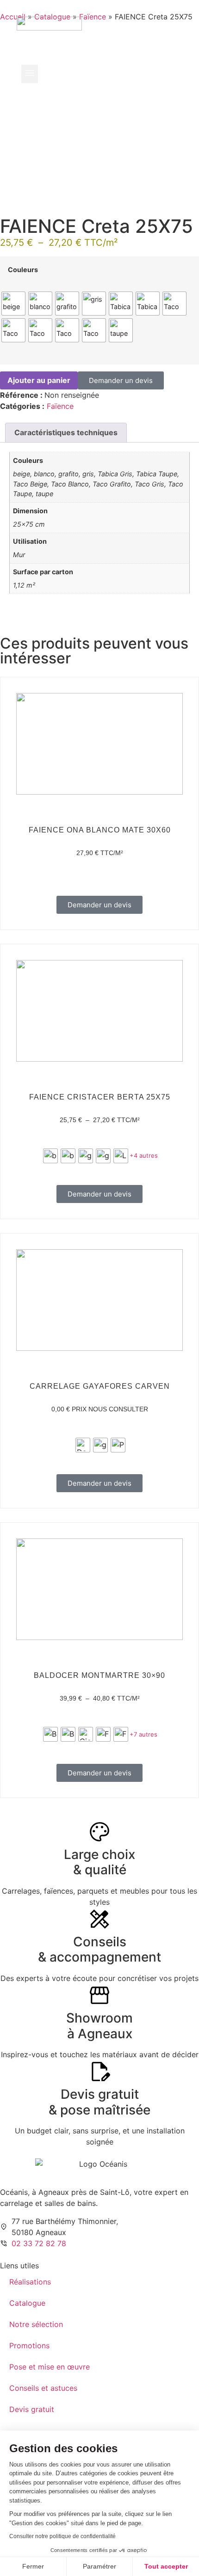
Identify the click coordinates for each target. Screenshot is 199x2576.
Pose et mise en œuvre (50, 2367)
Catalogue (27, 2303)
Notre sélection (36, 2324)
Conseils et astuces (43, 2388)
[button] (30, 74)
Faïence (60, 406)
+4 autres (144, 1155)
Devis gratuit (32, 2409)
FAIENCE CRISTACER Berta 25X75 (100, 1097)
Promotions (29, 2345)
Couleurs (23, 270)
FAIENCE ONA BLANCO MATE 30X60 (100, 830)
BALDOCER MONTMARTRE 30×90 (99, 1675)
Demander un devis (121, 380)
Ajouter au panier (39, 380)
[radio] (13, 304)
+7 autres (143, 1734)
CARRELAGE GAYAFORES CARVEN (100, 1386)
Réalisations (30, 2282)
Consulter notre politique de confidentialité (62, 2536)
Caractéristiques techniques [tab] (66, 432)
